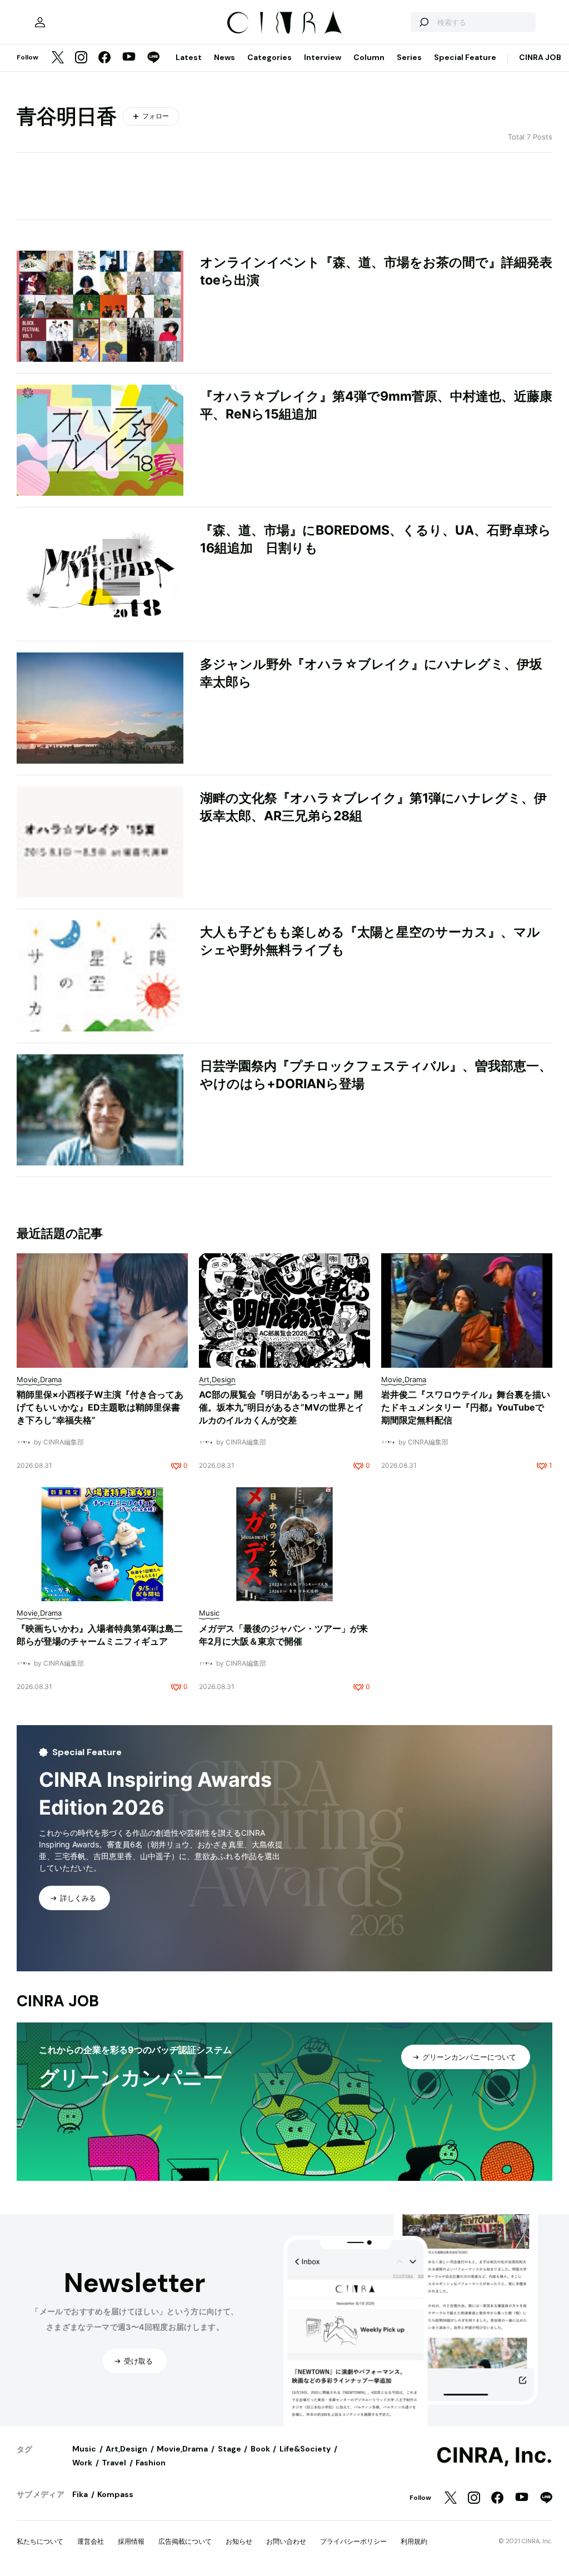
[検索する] (423, 22)
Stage (229, 2449)
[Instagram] (81, 58)
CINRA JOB (540, 57)
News (224, 57)
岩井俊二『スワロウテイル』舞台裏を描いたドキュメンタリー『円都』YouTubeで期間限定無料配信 (466, 1407)
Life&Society (305, 2449)
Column (369, 57)
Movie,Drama (182, 2449)
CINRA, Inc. (494, 2455)
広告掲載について (185, 2541)
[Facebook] (104, 58)
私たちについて (40, 2541)
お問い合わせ (286, 2541)
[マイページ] (40, 22)
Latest (189, 57)
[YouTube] (129, 58)
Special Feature (465, 57)
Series (409, 57)
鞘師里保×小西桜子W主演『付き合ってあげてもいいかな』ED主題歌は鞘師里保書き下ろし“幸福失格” (100, 1407)
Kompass (115, 2494)
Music (84, 2449)
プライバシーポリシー (353, 2541)
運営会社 (91, 2541)
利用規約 (414, 2541)
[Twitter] (58, 58)
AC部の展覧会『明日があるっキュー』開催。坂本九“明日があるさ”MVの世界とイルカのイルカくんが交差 (281, 1407)
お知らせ (239, 2541)
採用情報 (131, 2541)
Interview (323, 57)
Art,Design (126, 2449)
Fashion (151, 2463)
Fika (80, 2494)
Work (82, 2463)
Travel (114, 2463)
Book (260, 2449)
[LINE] (153, 58)
